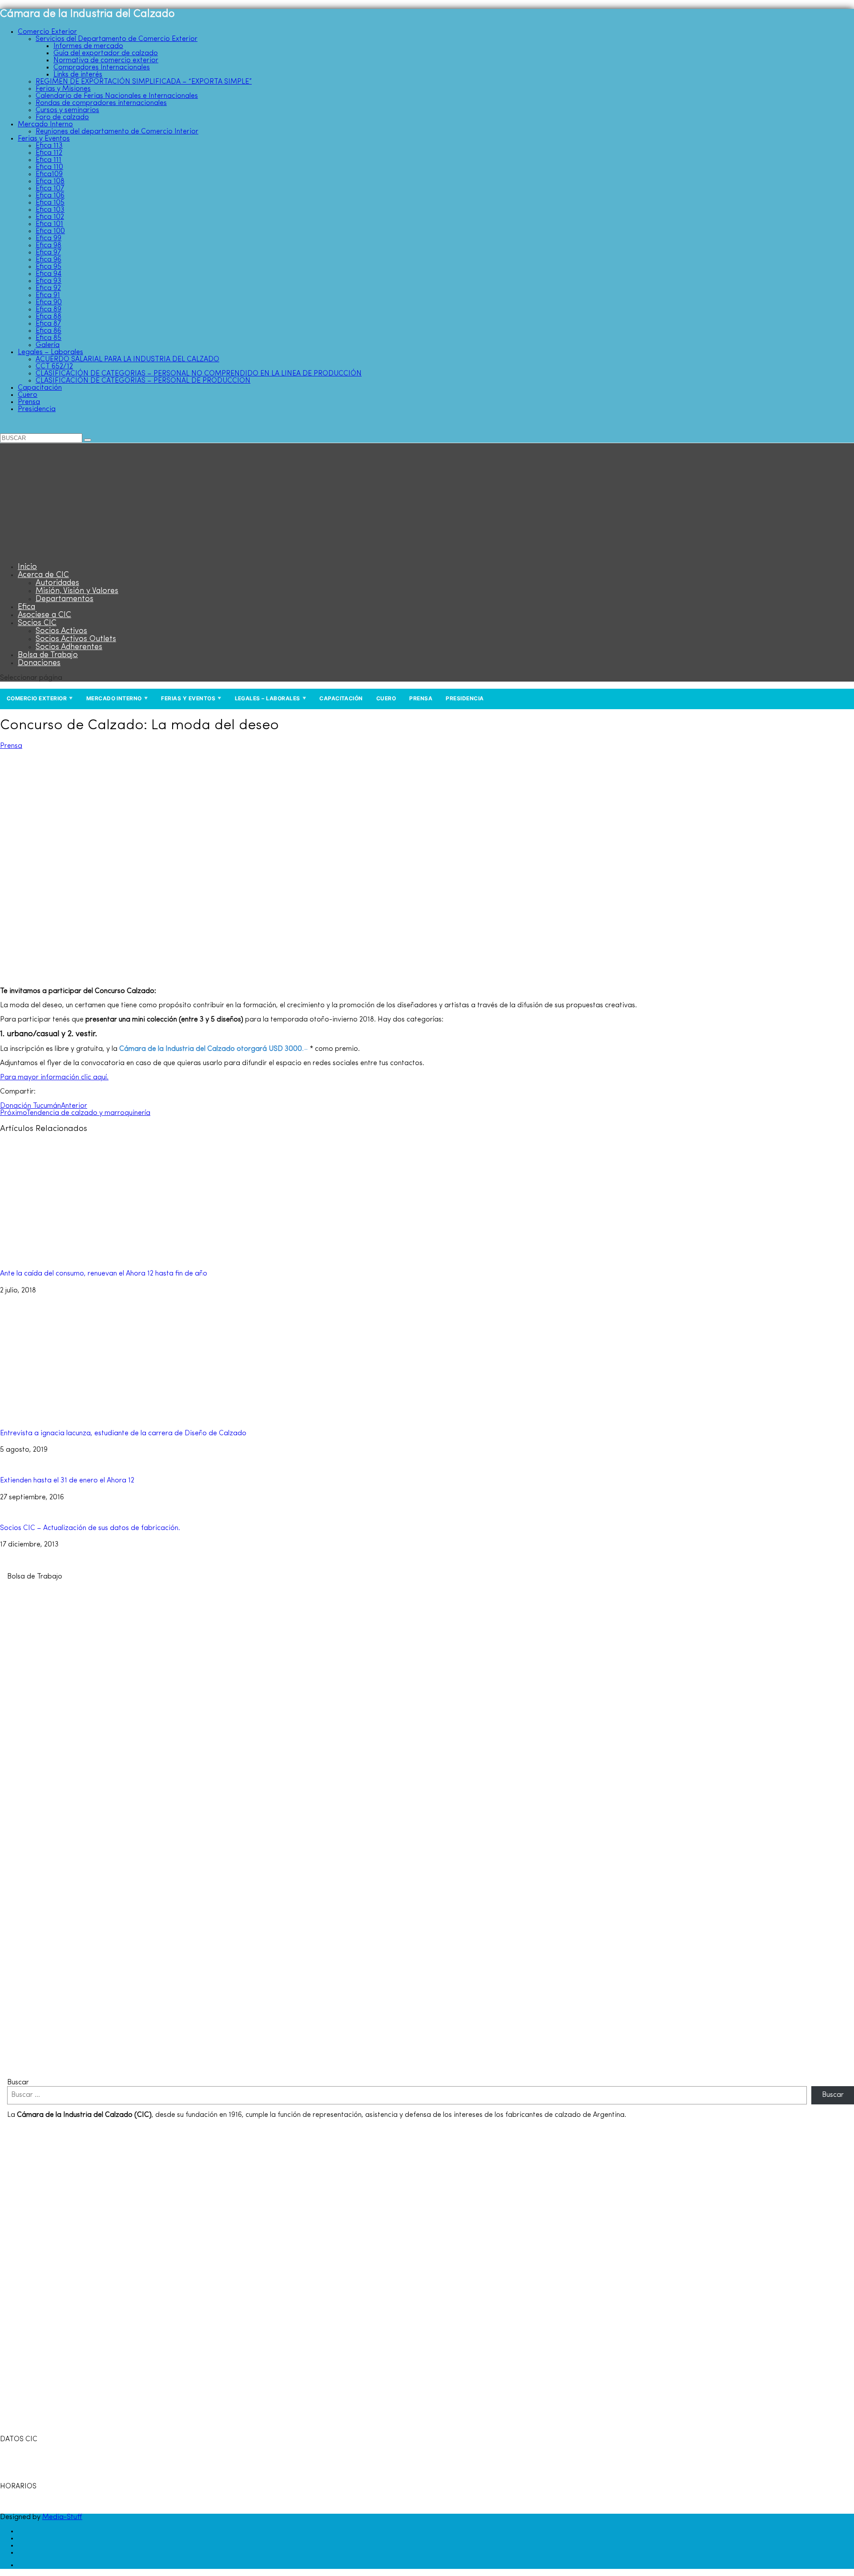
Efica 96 (48, 260)
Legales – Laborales (50, 352)
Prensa (29, 402)
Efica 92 (48, 288)
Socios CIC (37, 623)
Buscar (18, 2083)
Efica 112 (49, 153)
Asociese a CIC (44, 615)
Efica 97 (48, 253)
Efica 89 (48, 310)
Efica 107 (50, 189)
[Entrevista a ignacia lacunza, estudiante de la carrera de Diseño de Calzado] (98, 1417)
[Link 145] (247, 2068)
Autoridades (57, 583)
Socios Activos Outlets (76, 639)
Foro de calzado (62, 117)
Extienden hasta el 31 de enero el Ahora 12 (67, 1481)
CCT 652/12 (54, 367)
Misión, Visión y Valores (77, 591)
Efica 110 (49, 167)
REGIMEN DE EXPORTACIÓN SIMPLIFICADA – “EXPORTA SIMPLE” (144, 82)
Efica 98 (48, 246)
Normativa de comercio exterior (106, 61)
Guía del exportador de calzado (106, 53)
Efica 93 (48, 281)
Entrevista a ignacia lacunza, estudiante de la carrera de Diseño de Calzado (123, 1433)
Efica (26, 607)
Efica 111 (48, 160)
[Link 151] (23, 2565)
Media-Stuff (62, 2517)
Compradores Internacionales (102, 68)
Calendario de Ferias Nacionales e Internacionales (117, 96)
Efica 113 (49, 146)
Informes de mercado (88, 46)
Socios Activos (61, 631)
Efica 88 (48, 317)
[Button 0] (88, 440)
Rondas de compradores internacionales (101, 103)
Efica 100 (50, 231)
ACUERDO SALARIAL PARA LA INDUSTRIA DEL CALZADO (127, 359)
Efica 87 (48, 324)
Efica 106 (50, 196)
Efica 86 (48, 331)
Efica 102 (50, 217)
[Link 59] (56, 553)
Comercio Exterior (47, 32)
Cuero (28, 395)
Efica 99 (48, 238)
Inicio (27, 567)
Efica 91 (48, 295)
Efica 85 (48, 338)
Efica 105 (50, 203)
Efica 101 (49, 224)
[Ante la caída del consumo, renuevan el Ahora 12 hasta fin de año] (98, 1257)
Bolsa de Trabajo (48, 655)
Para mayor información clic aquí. (54, 1078)
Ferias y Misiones (63, 89)
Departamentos (64, 599)
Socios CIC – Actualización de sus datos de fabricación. (90, 1528)
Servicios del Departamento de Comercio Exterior (117, 39)
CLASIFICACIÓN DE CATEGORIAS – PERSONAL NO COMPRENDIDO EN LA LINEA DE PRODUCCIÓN (199, 374)
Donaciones (39, 663)
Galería (48, 345)
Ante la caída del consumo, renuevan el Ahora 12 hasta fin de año (104, 1274)
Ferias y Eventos (44, 139)
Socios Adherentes (69, 647)
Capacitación (40, 388)
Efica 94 (48, 274)
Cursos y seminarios (67, 110)
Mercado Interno (45, 125)
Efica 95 (48, 267)
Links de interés (78, 75)
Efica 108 (50, 182)
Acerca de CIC (43, 575)
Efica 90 (49, 303)
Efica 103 (50, 210)
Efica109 (49, 174)
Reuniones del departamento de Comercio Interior (117, 132)
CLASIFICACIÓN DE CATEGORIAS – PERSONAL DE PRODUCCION (143, 381)
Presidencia (37, 409)
